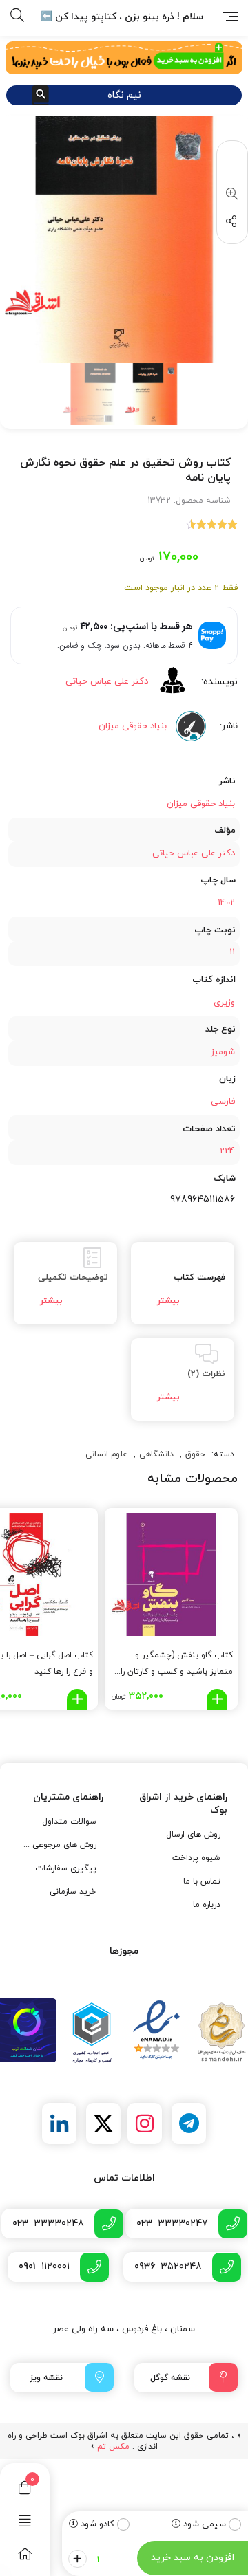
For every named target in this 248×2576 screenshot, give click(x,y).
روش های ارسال (193, 1835)
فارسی (223, 1102)
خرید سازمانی (73, 1892)
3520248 (168, 2267)
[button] (229, 195)
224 (227, 1151)
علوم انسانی (106, 1454)
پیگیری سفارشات (66, 1868)
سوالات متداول (69, 1822)
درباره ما (207, 1905)
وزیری (224, 1003)
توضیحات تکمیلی (73, 1278)
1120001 (44, 2267)
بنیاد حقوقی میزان (201, 804)
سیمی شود (205, 2524)
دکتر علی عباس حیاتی (107, 681)
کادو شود (97, 2524)
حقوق (195, 1454)
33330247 (172, 2224)
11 (232, 952)
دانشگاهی (156, 1454)
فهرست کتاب (199, 1278)
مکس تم (113, 2447)
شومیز (223, 1052)
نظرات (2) (206, 1374)
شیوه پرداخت (196, 1858)
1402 (226, 903)
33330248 (48, 2224)
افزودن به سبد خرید (193, 2558)
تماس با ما (202, 1881)
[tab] (183, 1283)
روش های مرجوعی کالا (60, 1845)
